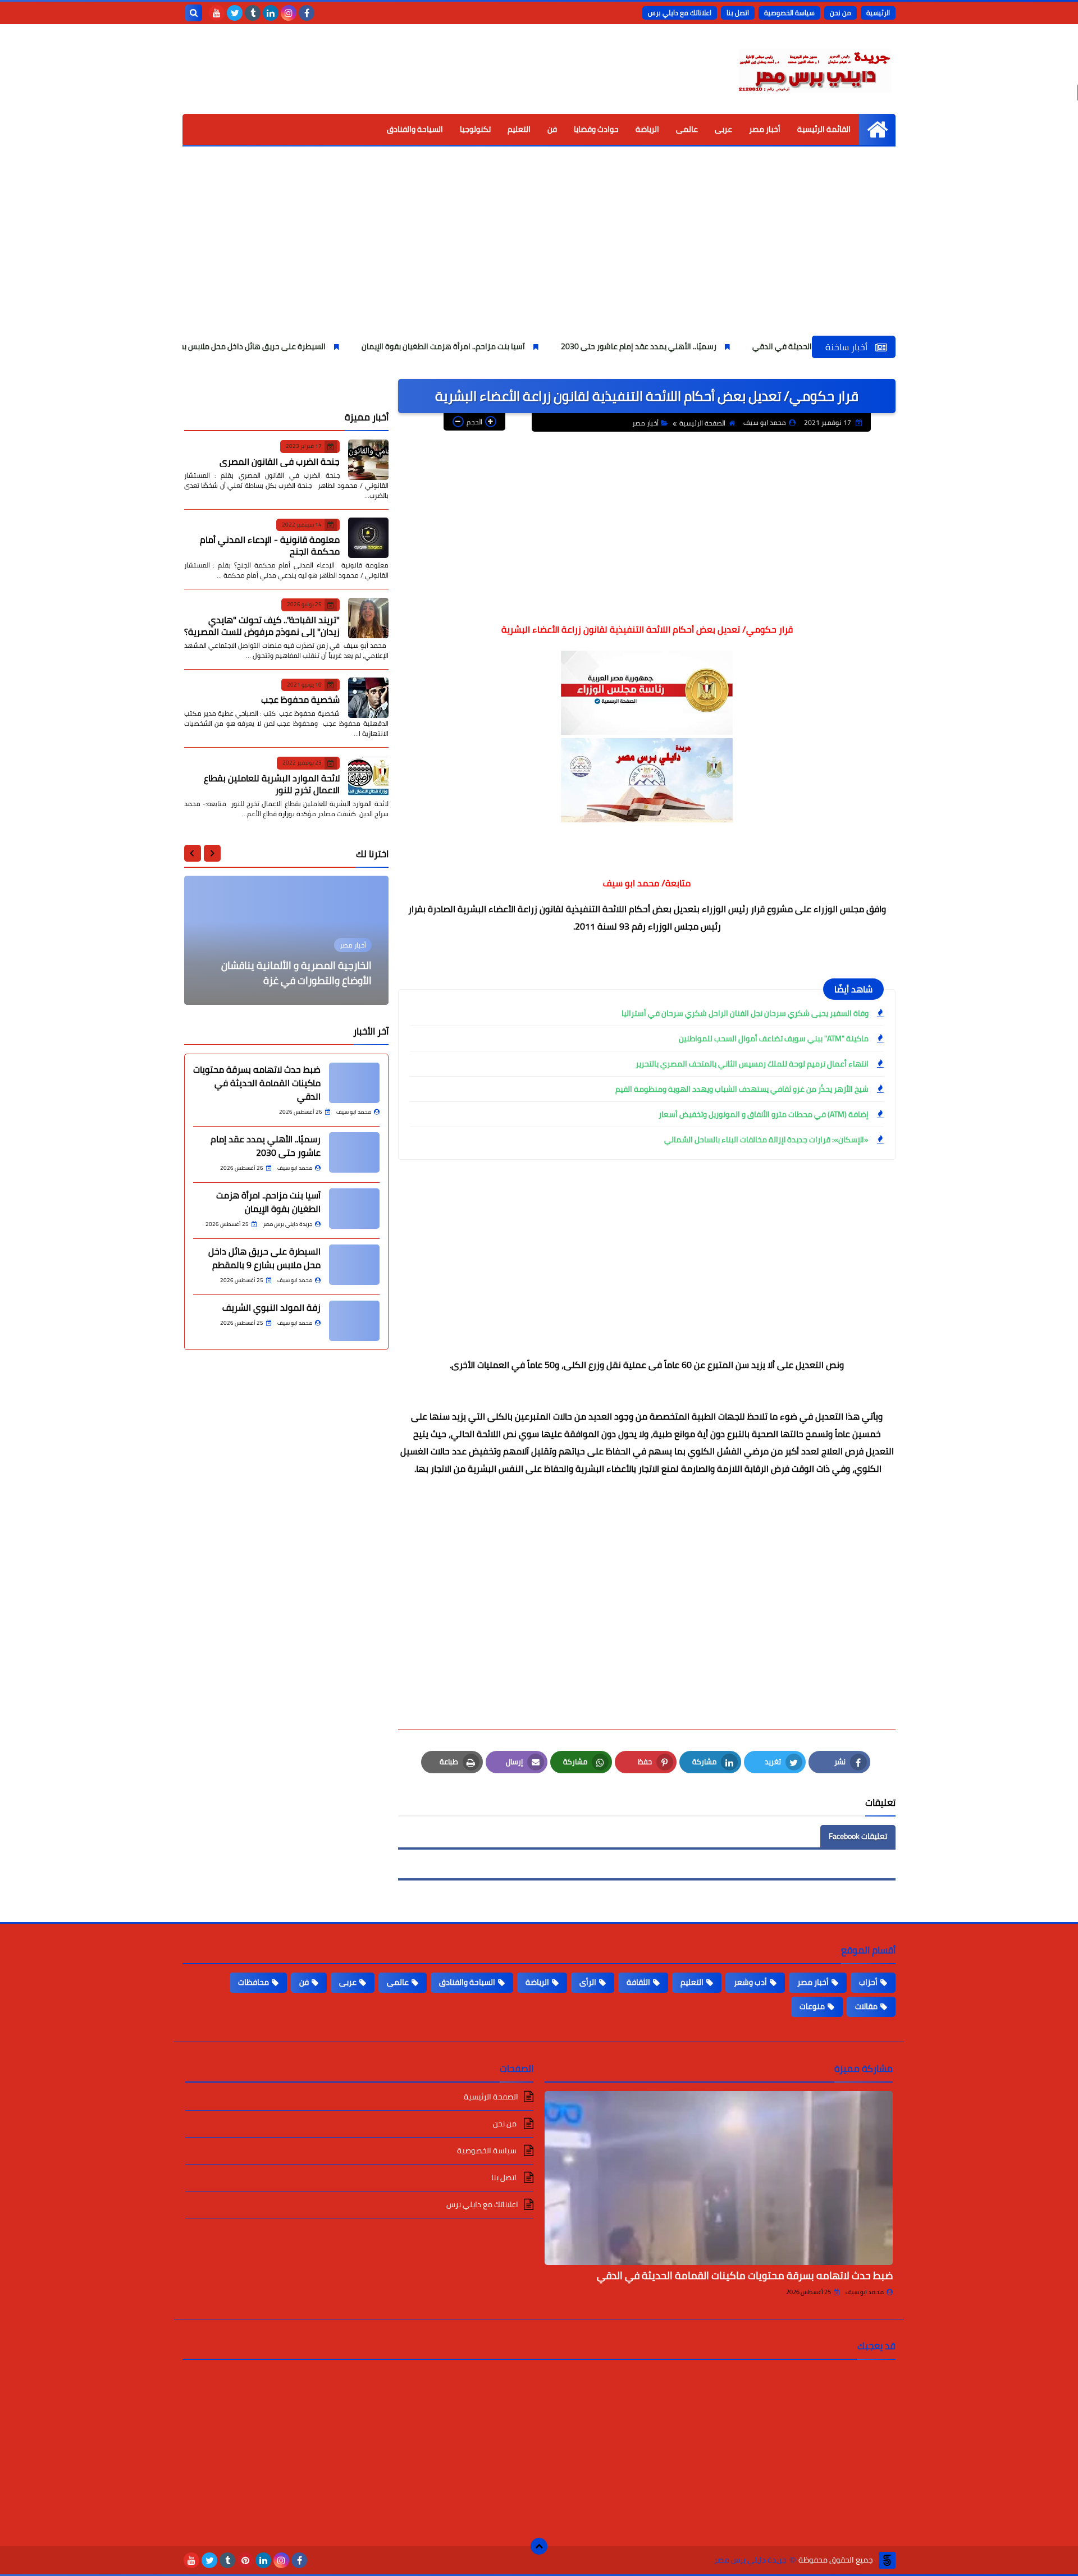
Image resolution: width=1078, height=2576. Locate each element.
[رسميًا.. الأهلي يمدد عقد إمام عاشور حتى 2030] (354, 1152)
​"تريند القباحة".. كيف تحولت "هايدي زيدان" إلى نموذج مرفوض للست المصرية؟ (262, 625)
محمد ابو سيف (865, 2292)
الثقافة (638, 1982)
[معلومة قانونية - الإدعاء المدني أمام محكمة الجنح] (368, 538)
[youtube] (217, 13)
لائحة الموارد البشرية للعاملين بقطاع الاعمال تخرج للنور (272, 783)
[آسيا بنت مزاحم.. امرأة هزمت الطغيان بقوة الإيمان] (354, 1209)
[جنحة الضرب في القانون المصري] (368, 460)
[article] (286, 940)
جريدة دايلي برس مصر (750, 2560)
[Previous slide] (212, 853)
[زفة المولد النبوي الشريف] (354, 1321)
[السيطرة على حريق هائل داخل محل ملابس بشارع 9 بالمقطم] (354, 1265)
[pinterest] (245, 2560)
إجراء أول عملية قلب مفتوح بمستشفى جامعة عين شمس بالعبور (290, 973)
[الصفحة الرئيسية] (877, 129)
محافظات (253, 1982)
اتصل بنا (738, 13)
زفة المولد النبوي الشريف (271, 1307)
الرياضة (647, 129)
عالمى (687, 129)
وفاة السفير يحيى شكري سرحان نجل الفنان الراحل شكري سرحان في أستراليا (745, 1013)
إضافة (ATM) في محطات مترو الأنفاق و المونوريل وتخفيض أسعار (764, 1114)
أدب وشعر (750, 1982)
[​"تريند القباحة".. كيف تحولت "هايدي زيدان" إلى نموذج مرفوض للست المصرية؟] (368, 618)
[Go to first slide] (193, 853)
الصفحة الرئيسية (702, 423)
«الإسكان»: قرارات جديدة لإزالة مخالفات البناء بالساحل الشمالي (766, 1140)
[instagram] (289, 13)
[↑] (539, 2546)
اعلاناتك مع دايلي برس (680, 13)
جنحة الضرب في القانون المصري (280, 461)
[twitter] (235, 13)
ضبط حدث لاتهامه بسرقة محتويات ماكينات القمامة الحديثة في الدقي (257, 1083)
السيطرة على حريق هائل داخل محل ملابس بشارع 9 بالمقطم (303, 346)
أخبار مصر (765, 129)
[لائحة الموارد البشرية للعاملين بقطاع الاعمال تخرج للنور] (368, 776)
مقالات (866, 2006)
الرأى (588, 1982)
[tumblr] (253, 13)
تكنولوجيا (475, 129)
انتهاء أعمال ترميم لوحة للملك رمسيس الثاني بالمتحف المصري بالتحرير (752, 1064)
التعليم (519, 129)
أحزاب (868, 1982)
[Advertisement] (539, 251)
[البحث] (194, 13)
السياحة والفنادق (415, 129)
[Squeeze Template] (887, 2560)
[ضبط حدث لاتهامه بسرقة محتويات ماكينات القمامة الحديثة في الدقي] (354, 1083)
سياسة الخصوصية (789, 13)
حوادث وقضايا (596, 129)
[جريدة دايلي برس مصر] (814, 69)
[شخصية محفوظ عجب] (368, 698)
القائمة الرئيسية (824, 129)
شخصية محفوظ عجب (300, 699)
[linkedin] (271, 13)
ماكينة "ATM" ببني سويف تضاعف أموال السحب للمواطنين (774, 1038)
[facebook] (307, 13)
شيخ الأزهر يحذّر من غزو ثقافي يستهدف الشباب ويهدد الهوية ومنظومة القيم (742, 1089)
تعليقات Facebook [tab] (858, 1836)
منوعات (812, 2006)
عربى (723, 129)
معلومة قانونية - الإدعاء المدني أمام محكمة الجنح (270, 545)
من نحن (841, 13)
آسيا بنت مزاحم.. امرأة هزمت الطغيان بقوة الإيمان (517, 346)
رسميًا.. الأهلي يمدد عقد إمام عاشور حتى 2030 (712, 346)
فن (552, 129)
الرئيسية (878, 13)
